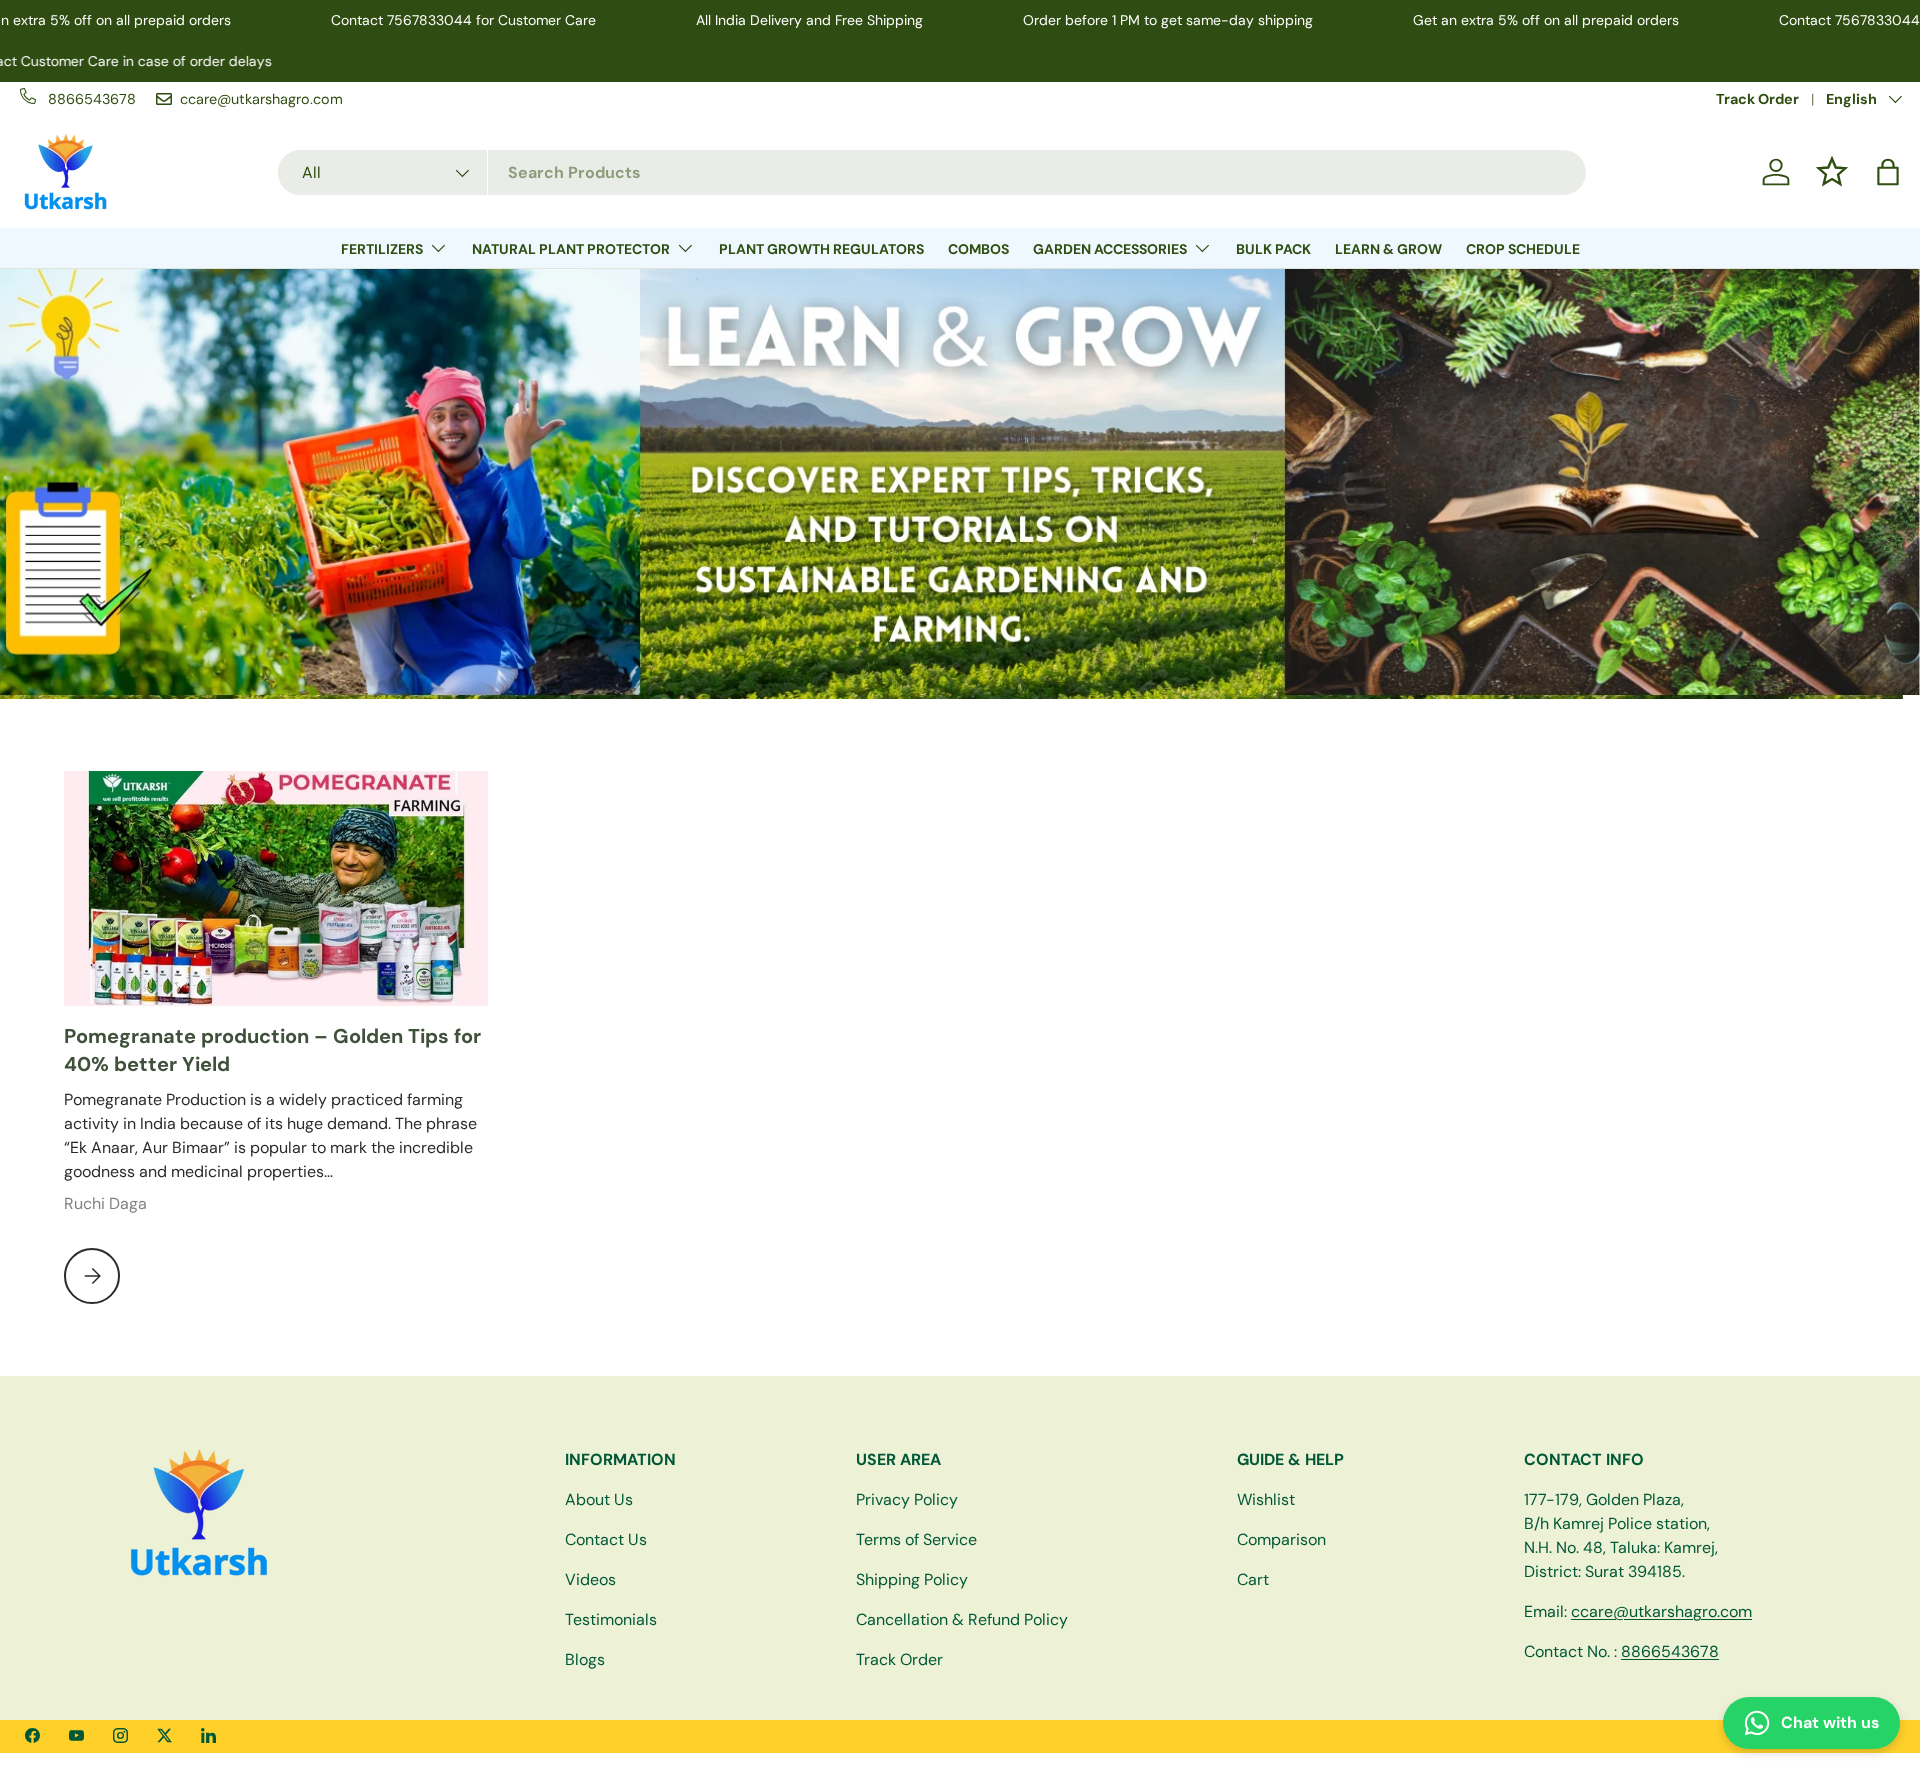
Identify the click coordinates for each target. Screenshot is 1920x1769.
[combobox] (932, 172)
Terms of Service (916, 1539)
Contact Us (606, 1539)
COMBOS (978, 249)
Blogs (585, 1659)
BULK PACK (1273, 249)
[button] (1888, 172)
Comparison (1281, 1539)
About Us (599, 1499)
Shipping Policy (912, 1579)
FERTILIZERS (382, 249)
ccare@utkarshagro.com (1661, 1611)
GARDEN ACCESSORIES (1110, 249)
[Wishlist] (1832, 172)
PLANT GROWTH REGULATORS (821, 249)
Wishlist (1266, 1499)
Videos (590, 1579)
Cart (1253, 1579)
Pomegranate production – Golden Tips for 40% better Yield (272, 1050)
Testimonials (611, 1619)
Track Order (1757, 99)
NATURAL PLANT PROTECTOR (571, 249)
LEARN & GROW (1388, 249)
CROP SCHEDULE (1523, 249)
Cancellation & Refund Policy (962, 1619)
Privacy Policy (907, 1499)
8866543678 (1670, 1651)
